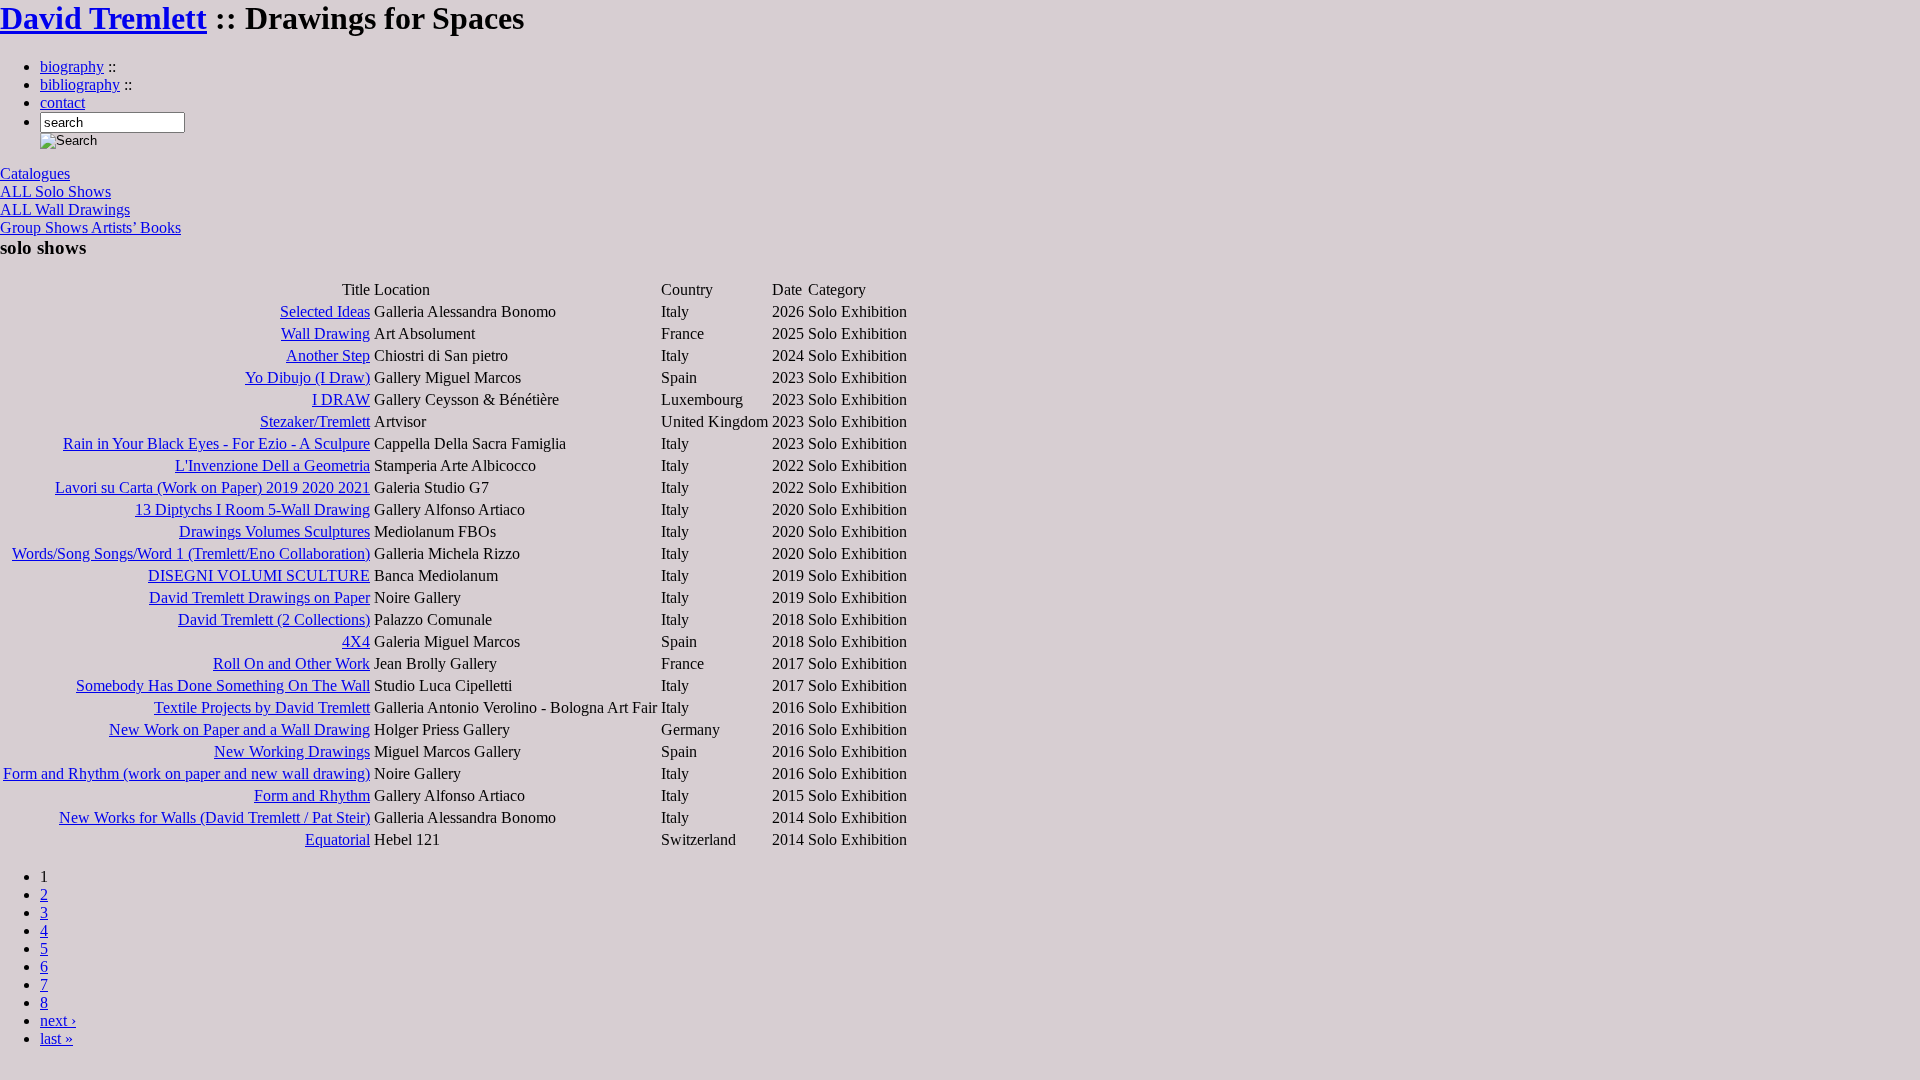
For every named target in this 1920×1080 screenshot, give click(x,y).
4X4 (356, 641)
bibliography (80, 84)
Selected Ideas (325, 311)
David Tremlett (103, 18)
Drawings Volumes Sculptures (274, 531)
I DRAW (341, 399)
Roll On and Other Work (291, 663)
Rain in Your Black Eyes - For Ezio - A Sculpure (216, 443)
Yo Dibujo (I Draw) (307, 377)
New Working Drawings (292, 751)
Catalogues (35, 173)
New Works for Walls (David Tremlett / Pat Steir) (214, 817)
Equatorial (337, 839)
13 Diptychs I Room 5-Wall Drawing (252, 509)
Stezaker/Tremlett (315, 421)
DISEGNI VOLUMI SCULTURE (259, 575)
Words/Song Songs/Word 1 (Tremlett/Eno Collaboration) (191, 553)
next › (58, 1020)
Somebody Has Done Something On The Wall (223, 685)
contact (62, 102)
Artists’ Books (136, 227)
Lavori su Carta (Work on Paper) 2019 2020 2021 (212, 487)
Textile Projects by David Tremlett (262, 707)
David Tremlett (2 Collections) (274, 619)
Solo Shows (73, 191)
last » (56, 1038)
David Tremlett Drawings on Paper (259, 597)
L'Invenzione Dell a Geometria (272, 465)
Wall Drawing (325, 333)
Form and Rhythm (312, 795)
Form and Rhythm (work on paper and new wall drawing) (186, 773)
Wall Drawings (82, 209)
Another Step (328, 355)
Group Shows (45, 227)
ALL (17, 191)
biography (72, 66)
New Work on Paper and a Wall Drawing (239, 729)
